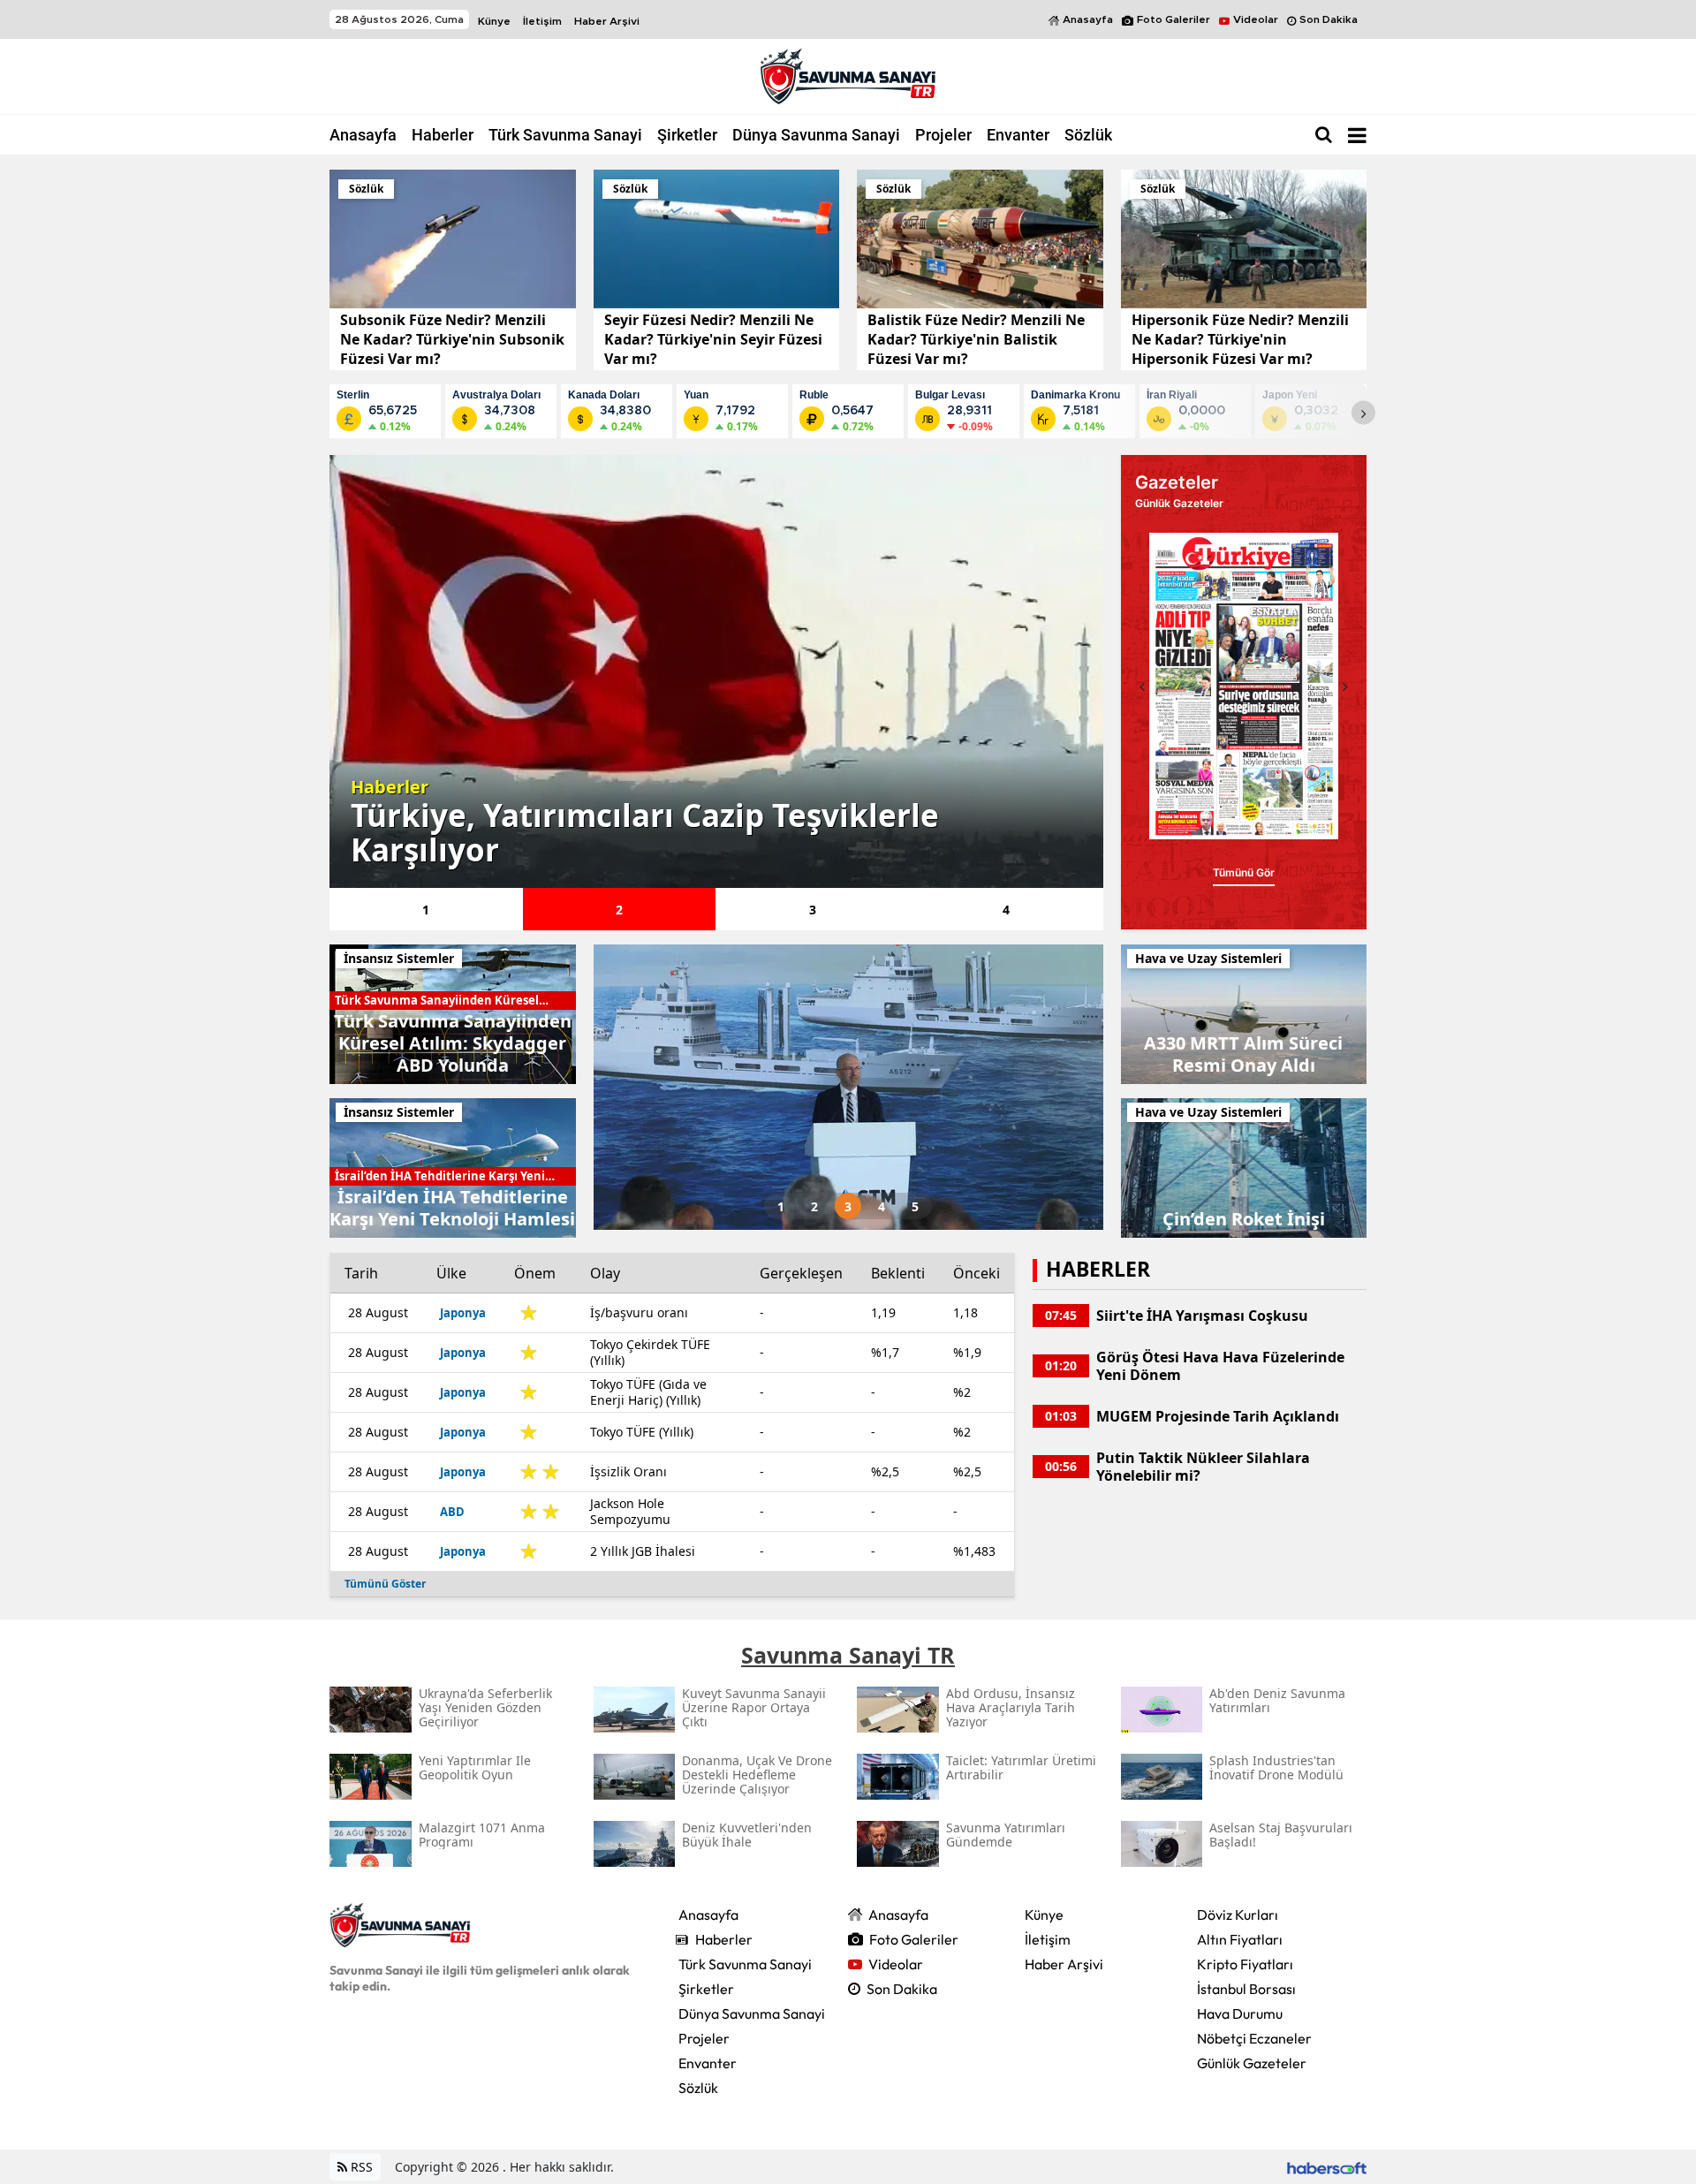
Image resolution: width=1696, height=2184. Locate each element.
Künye (494, 21)
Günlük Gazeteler (1252, 2063)
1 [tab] (426, 910)
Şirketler (687, 135)
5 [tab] (915, 1206)
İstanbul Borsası (1246, 1989)
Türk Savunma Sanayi (565, 135)
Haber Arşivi (607, 21)
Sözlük (1088, 135)
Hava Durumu (1240, 2013)
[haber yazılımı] (1327, 2167)
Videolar (1256, 19)
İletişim (542, 21)
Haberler (443, 135)
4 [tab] (1006, 910)
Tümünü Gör (1244, 872)
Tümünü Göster (385, 1584)
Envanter (1018, 135)
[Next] (1363, 413)
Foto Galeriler (1174, 19)
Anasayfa (1088, 19)
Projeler (943, 135)
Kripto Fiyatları (1245, 1964)
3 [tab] (813, 910)
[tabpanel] (716, 671)
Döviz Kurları (1238, 1915)
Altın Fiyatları (1240, 1939)
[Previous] (1142, 686)
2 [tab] (619, 910)
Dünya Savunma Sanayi (816, 135)
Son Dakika (1329, 19)
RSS (360, 2167)
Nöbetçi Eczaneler (1254, 2038)
